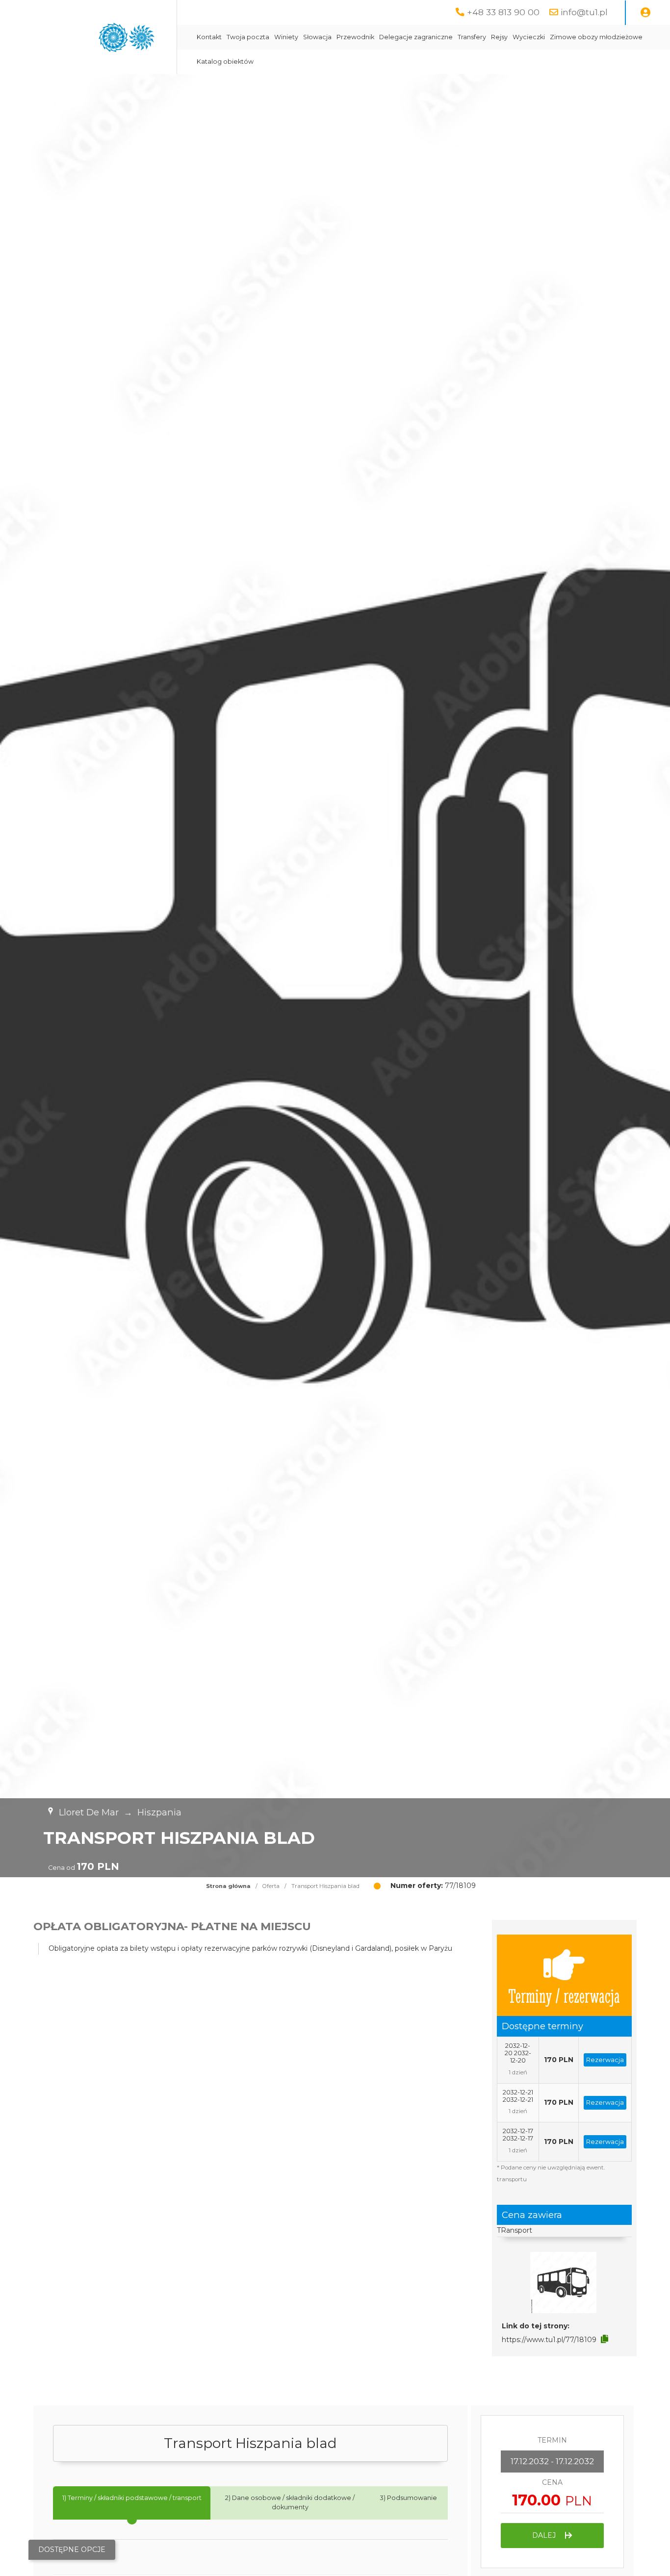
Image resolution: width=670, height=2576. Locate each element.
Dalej (545, 2535)
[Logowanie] (645, 13)
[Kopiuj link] (605, 2339)
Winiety (286, 37)
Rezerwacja (605, 2060)
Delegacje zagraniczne (416, 37)
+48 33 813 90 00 (503, 12)
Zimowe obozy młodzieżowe (596, 37)
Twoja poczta (248, 37)
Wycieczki (529, 37)
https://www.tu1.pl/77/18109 (549, 2340)
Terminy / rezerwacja (564, 1995)
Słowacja (317, 37)
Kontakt (209, 37)
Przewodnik (355, 37)
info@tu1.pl (584, 12)
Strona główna (228, 1886)
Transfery (472, 37)
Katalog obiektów (225, 62)
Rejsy (499, 37)
